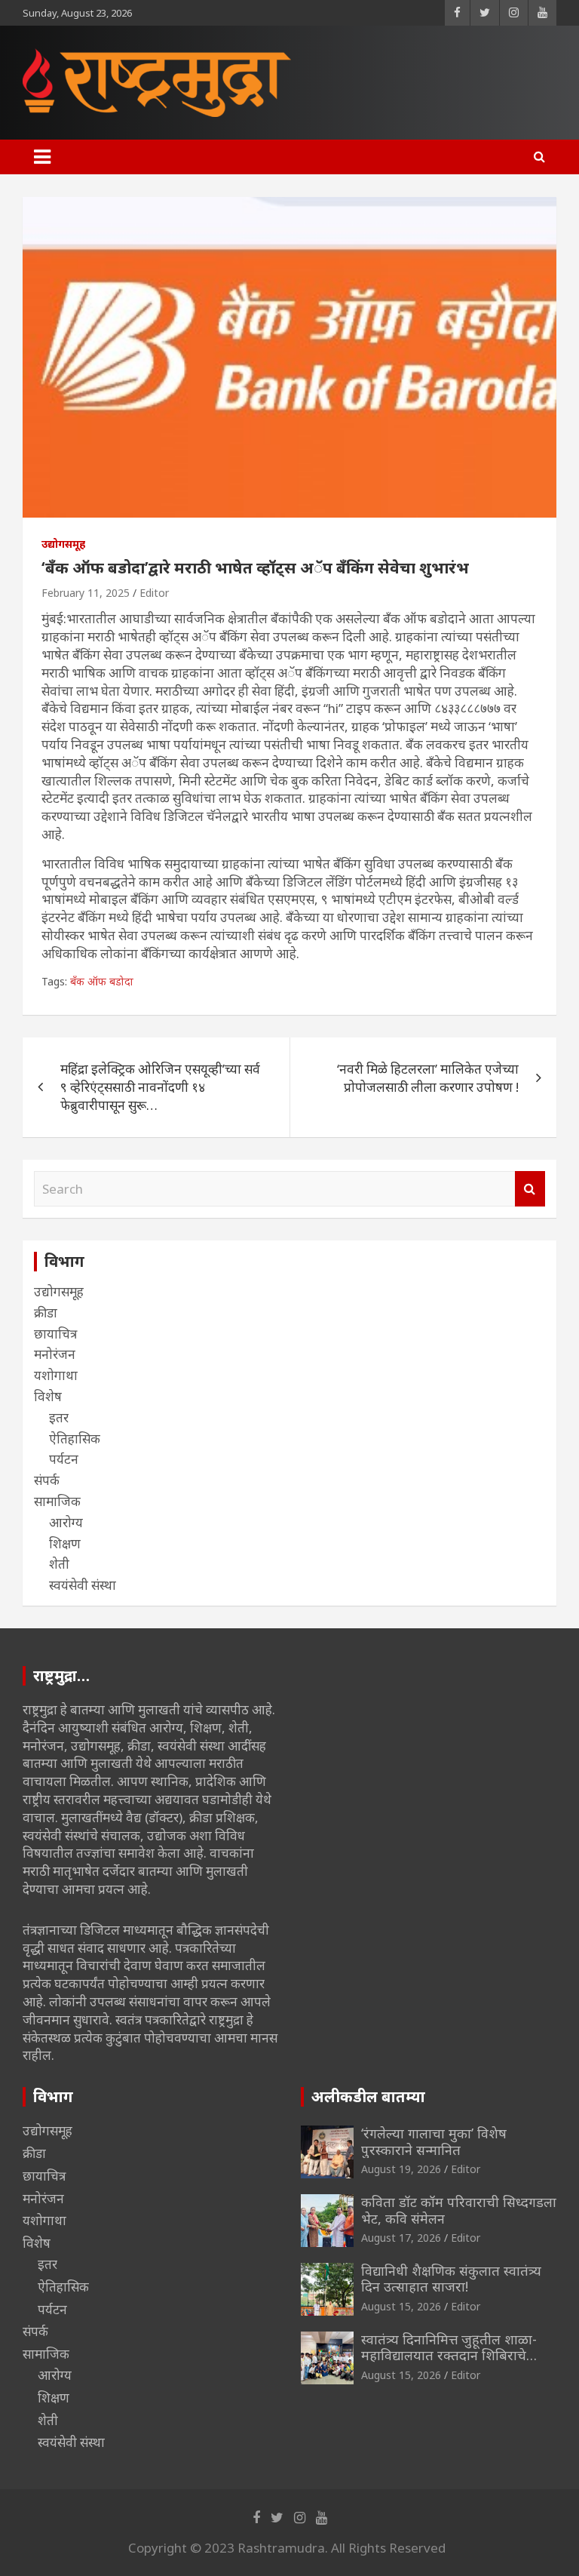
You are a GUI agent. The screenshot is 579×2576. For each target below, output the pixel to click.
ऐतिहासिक (75, 1439)
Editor (154, 593)
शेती (59, 1564)
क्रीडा (46, 1313)
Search (530, 1189)
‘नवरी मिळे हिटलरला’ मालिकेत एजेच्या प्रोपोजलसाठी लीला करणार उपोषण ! (428, 1078)
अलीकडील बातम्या (368, 2096)
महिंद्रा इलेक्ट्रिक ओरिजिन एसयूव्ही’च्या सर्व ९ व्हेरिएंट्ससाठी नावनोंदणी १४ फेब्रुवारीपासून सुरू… (160, 1087)
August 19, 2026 (401, 2169)
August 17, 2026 (401, 2238)
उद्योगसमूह (63, 544)
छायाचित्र (55, 1334)
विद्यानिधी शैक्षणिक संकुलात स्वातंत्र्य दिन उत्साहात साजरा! (451, 2279)
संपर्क (47, 1480)
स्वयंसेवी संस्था (83, 1585)
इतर (59, 1417)
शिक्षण (65, 1543)
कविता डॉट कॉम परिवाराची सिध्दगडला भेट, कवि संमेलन (459, 2210)
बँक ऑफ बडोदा (102, 981)
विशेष (48, 1396)
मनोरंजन (55, 1354)
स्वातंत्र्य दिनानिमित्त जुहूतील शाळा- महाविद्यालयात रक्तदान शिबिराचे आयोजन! (449, 2355)
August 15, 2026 (401, 2306)
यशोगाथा (56, 1375)
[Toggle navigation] (42, 157)
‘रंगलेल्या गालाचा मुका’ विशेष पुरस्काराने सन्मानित (434, 2141)
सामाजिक (57, 1501)
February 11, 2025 (86, 593)
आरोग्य (66, 1522)
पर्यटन (64, 1459)
